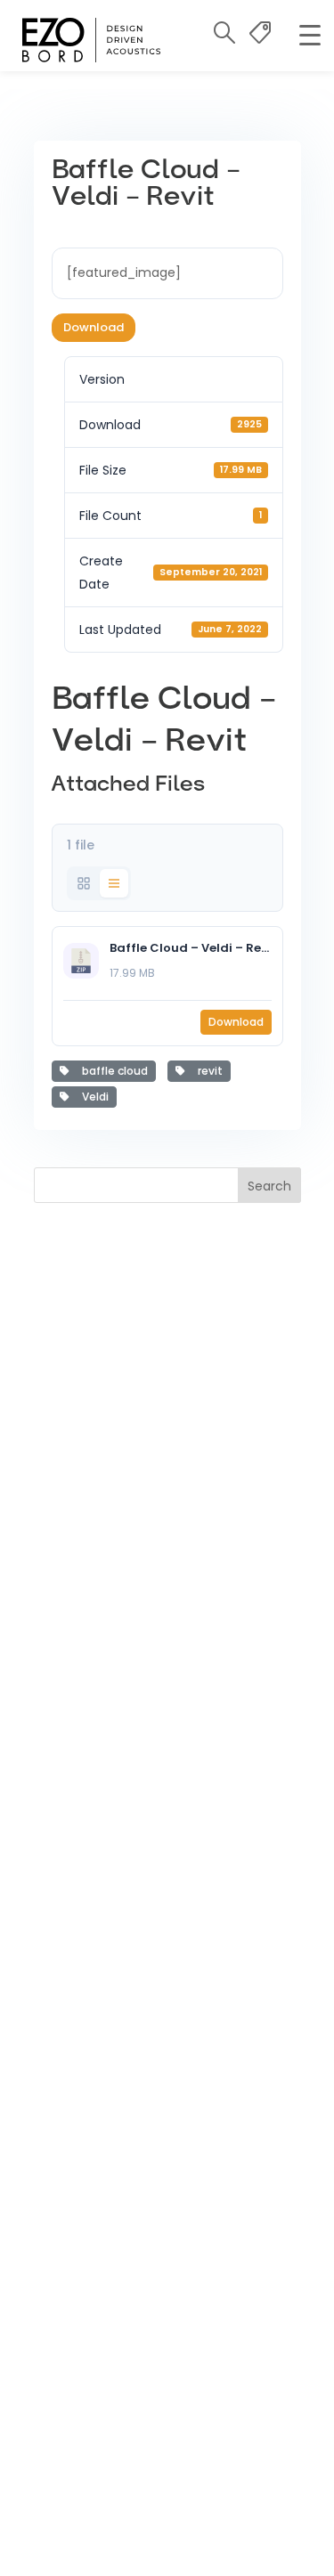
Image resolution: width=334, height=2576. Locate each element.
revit (208, 1071)
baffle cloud (112, 1071)
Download (94, 327)
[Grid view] (84, 883)
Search (269, 1186)
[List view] (114, 883)
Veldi (93, 1097)
